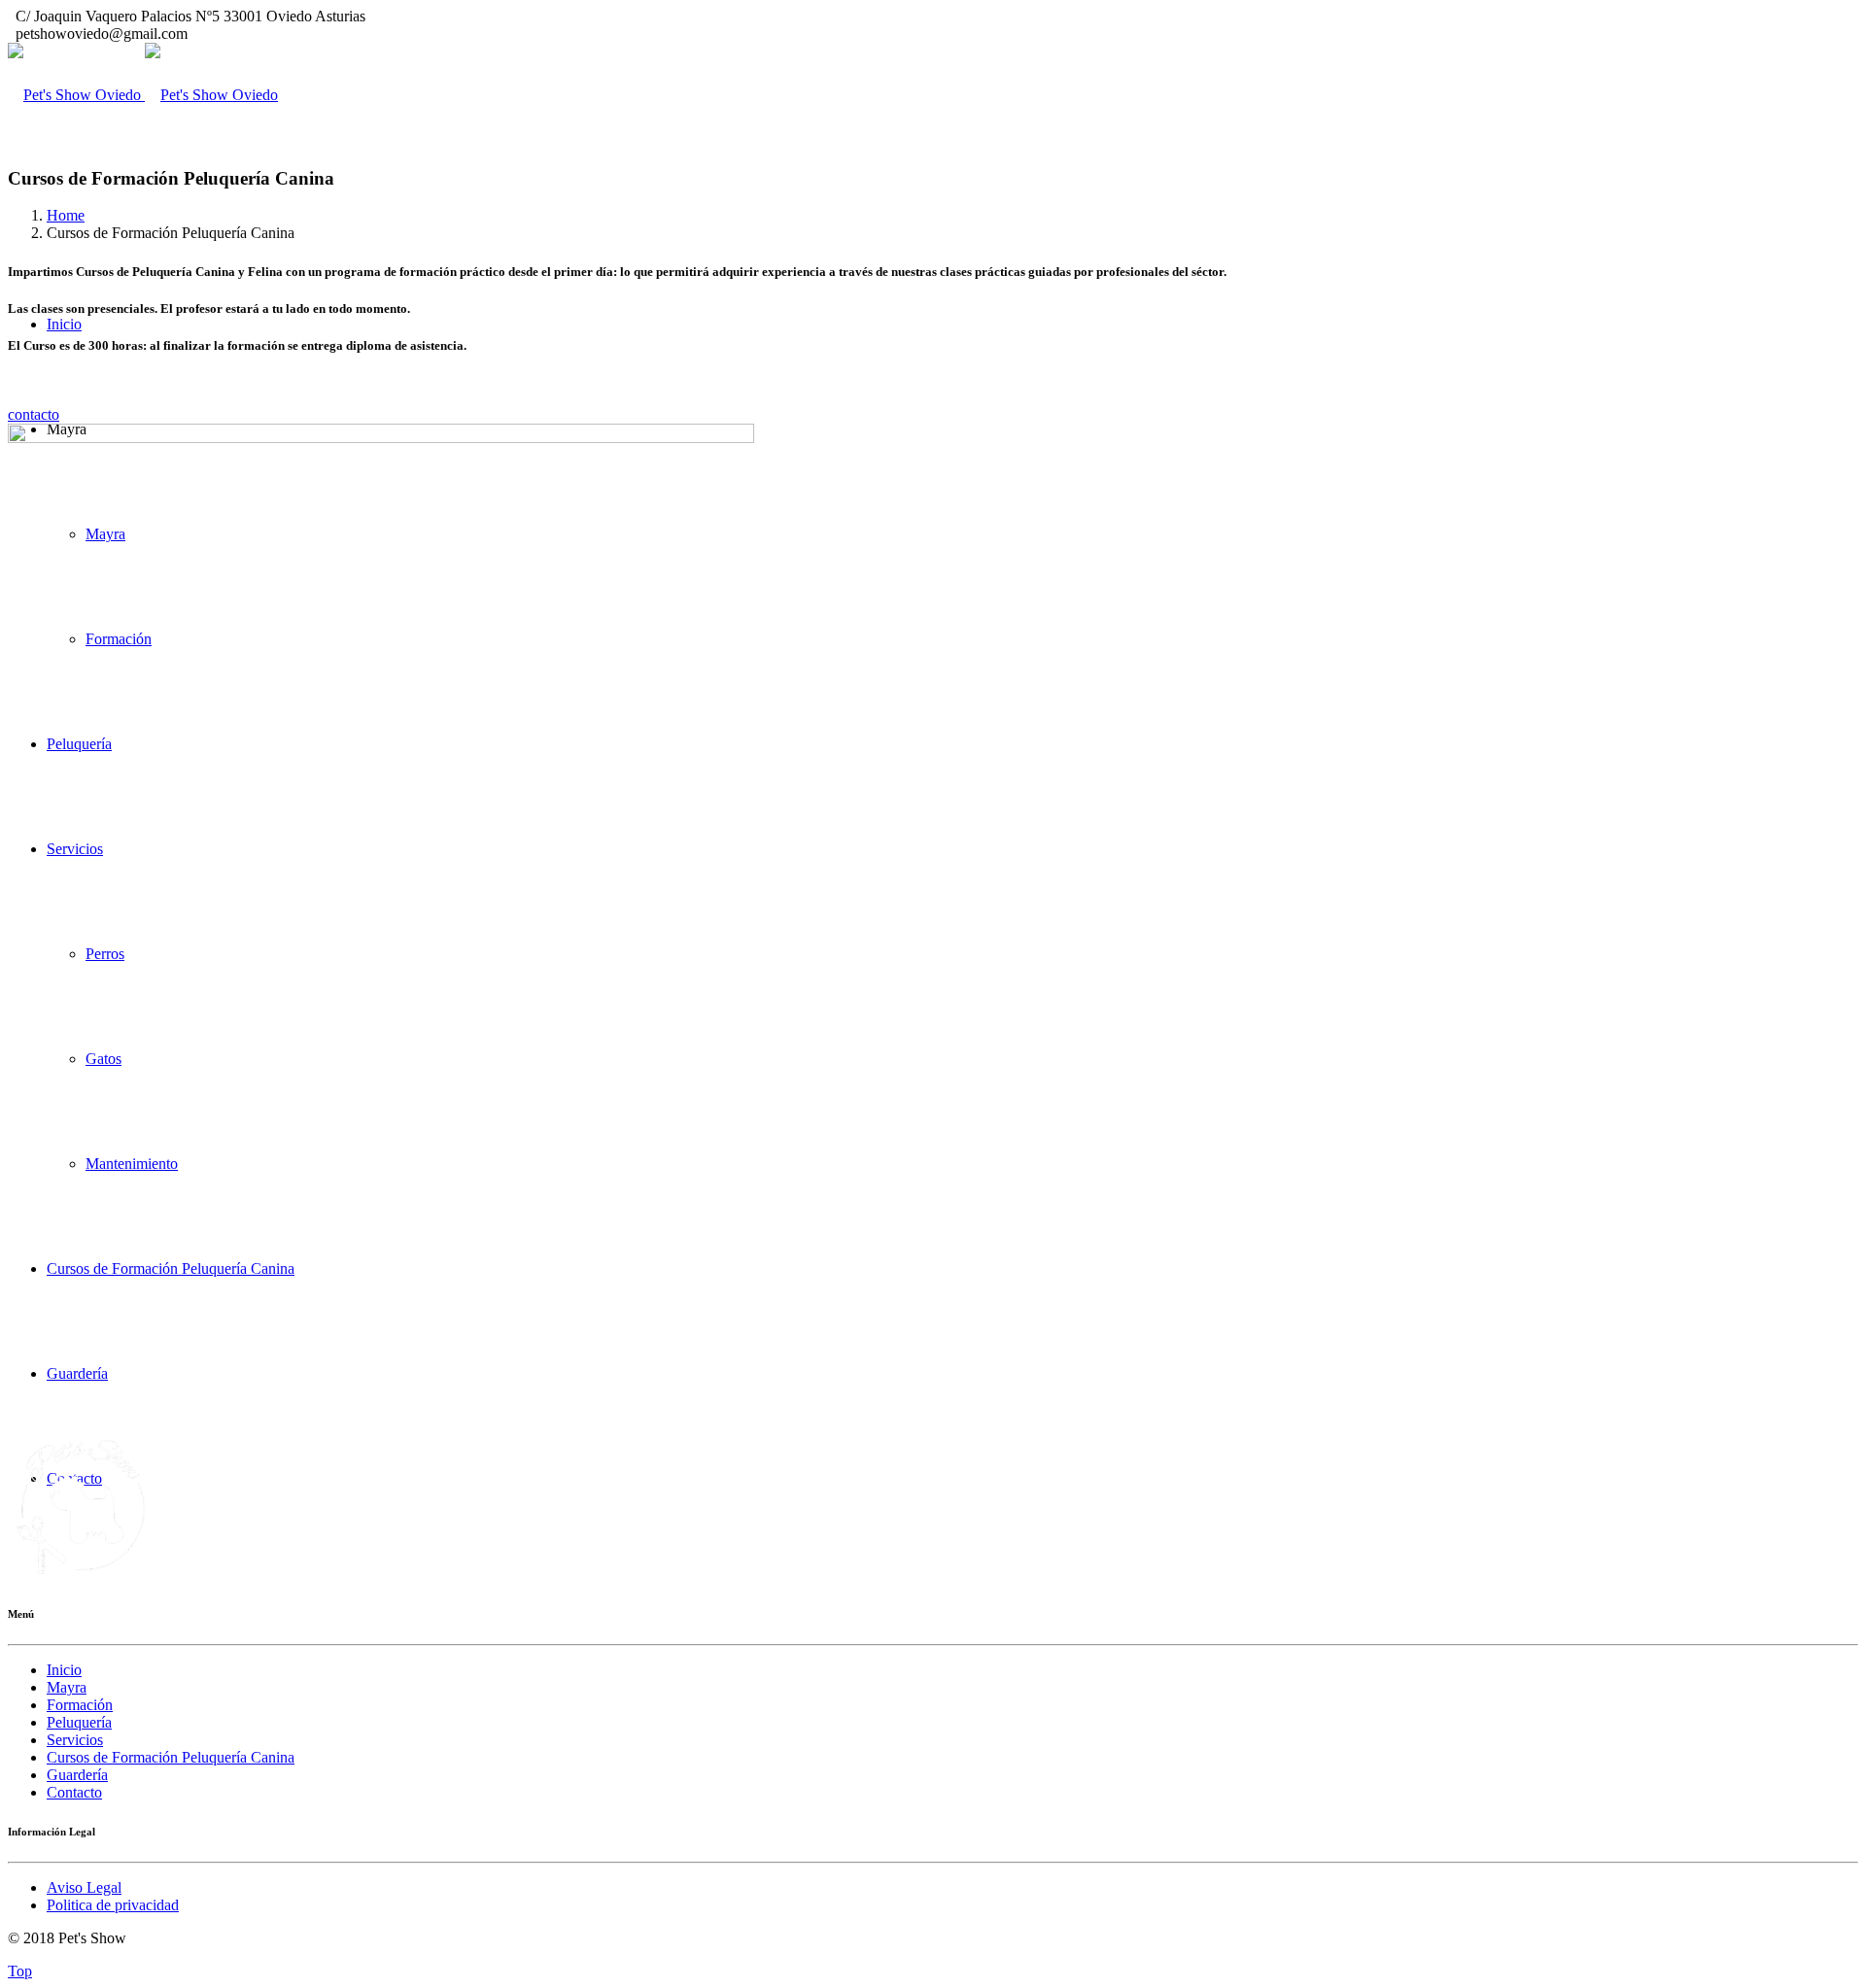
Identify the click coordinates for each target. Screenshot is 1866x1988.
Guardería (77, 1775)
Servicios (75, 1740)
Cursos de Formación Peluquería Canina (171, 1757)
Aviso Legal (84, 1887)
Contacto (74, 1792)
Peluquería (79, 1722)
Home (66, 215)
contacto (34, 414)
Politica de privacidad (113, 1905)
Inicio (64, 324)
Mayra (67, 1687)
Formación (80, 1705)
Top (20, 1971)
